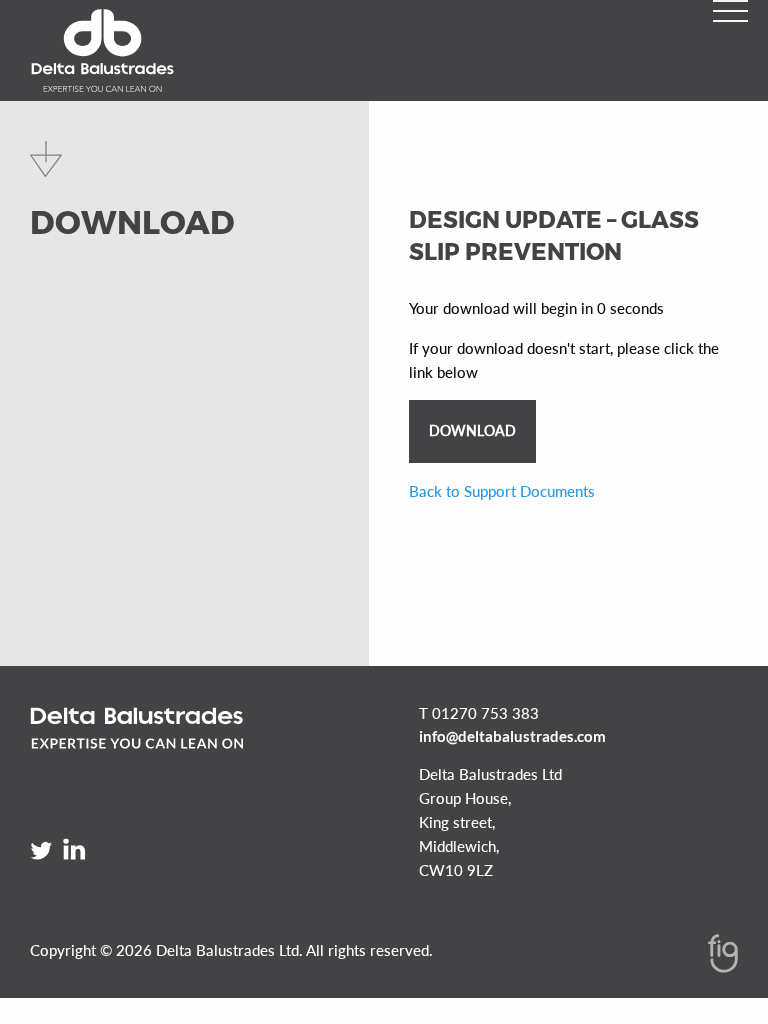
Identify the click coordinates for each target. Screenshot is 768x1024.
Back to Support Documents (502, 491)
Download (472, 430)
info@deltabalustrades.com (512, 736)
